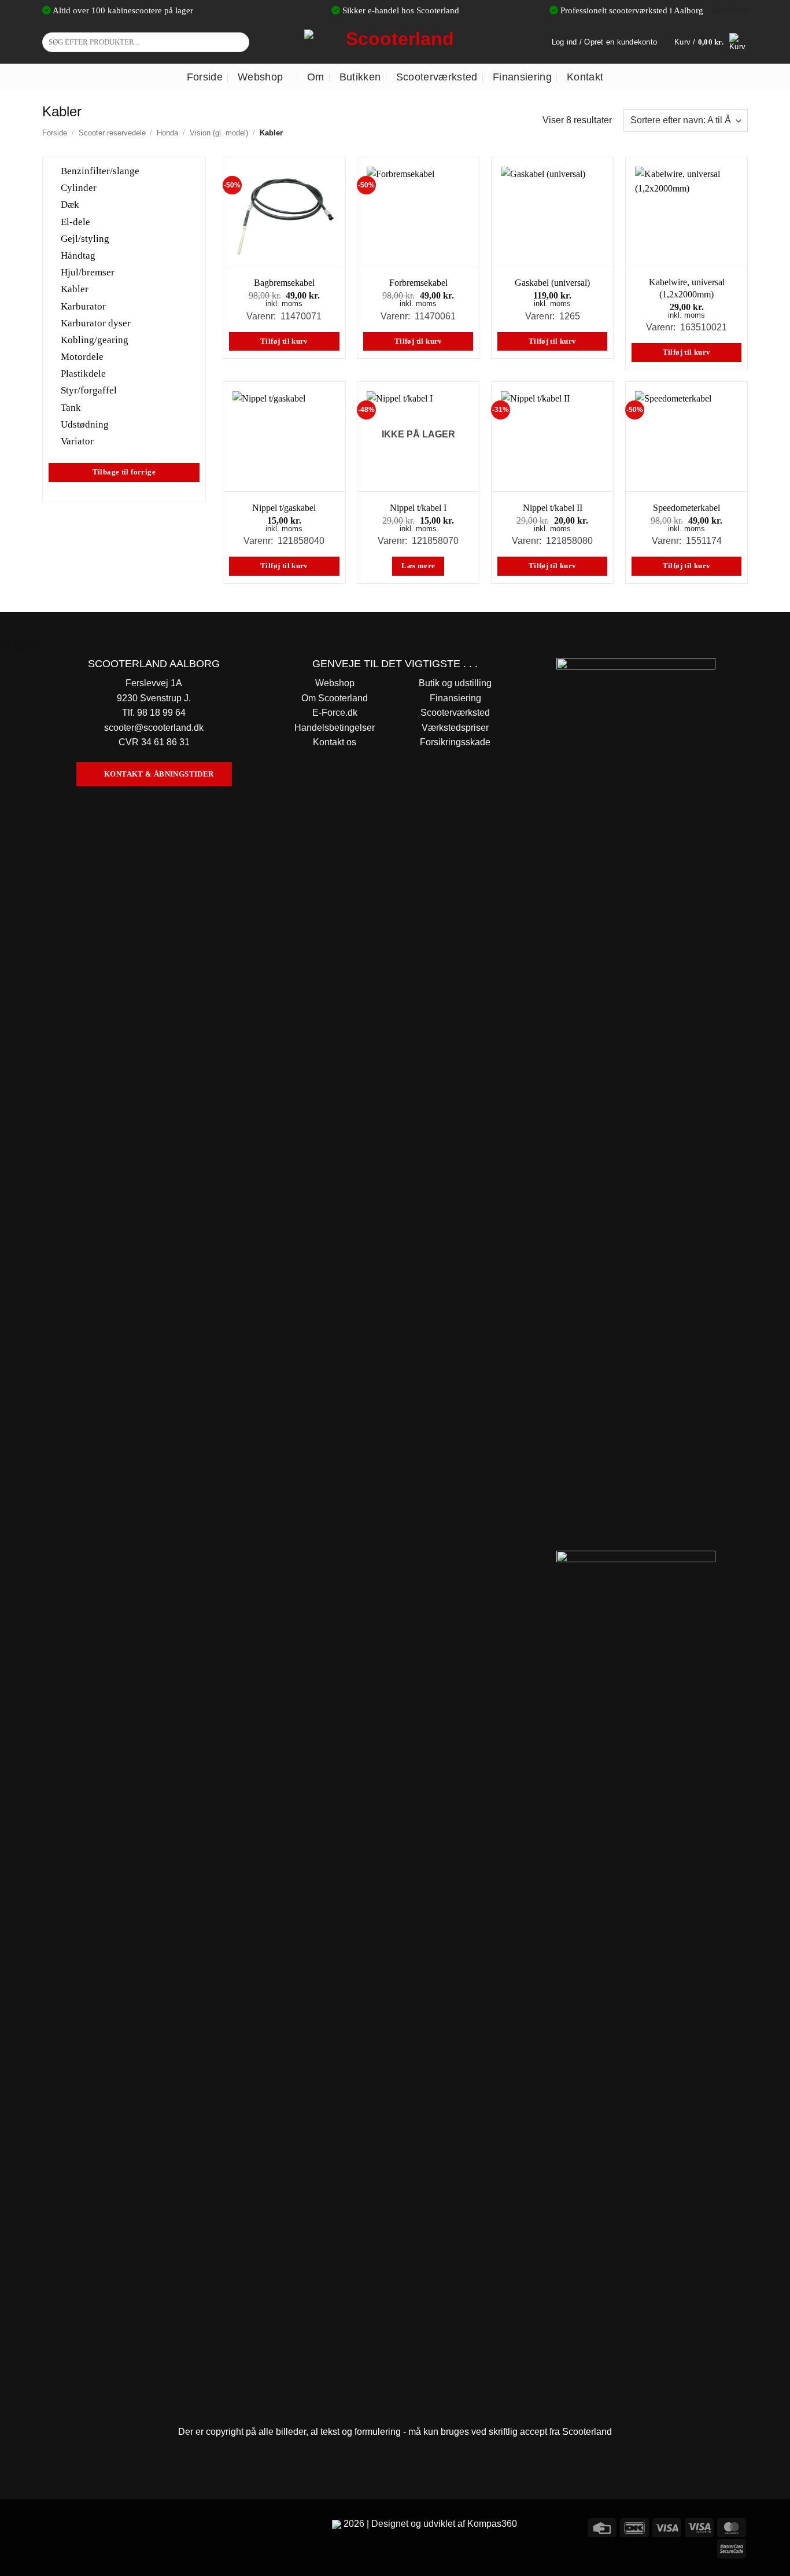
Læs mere (418, 566)
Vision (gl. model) (219, 133)
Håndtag (78, 255)
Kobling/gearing (95, 340)
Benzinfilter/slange (100, 171)
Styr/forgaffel (89, 390)
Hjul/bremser (88, 272)
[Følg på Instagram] (74, 2526)
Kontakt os (335, 742)
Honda (167, 133)
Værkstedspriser (455, 728)
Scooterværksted (437, 77)
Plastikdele (83, 373)
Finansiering (522, 77)
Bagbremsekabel (284, 283)
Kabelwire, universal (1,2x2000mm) (687, 288)
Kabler (75, 289)
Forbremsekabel (418, 283)
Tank (71, 407)
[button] (711, 42)
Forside (205, 77)
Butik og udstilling (455, 683)
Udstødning (85, 424)
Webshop (260, 77)
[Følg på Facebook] (53, 2526)
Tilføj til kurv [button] (284, 341)
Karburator (83, 306)
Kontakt (585, 77)
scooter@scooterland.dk (154, 728)
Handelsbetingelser (335, 728)
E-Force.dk (335, 713)
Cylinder (79, 188)
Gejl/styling (85, 238)
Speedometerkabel (686, 508)
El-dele (75, 221)
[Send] (239, 42)
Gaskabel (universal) (552, 283)
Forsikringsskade (455, 742)
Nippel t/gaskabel (284, 508)
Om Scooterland (335, 698)
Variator (77, 441)
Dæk (70, 205)
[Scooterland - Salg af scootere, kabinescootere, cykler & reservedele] (395, 42)
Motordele (82, 357)
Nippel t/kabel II (553, 508)
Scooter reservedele (112, 133)
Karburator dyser (96, 323)
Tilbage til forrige (124, 472)
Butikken (360, 77)
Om (316, 77)
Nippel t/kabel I (418, 508)
